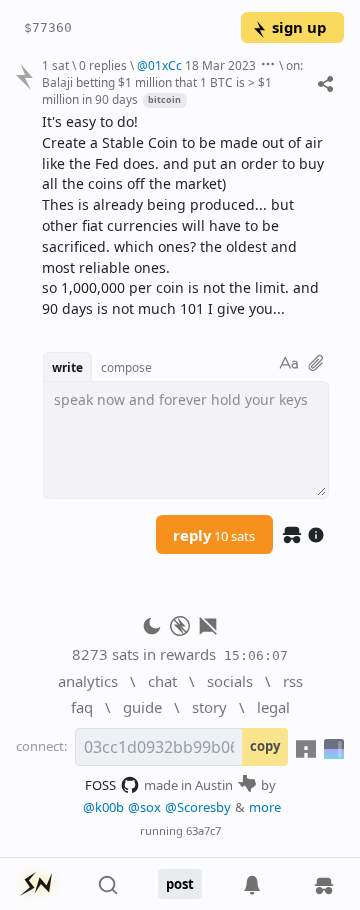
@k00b (103, 807)
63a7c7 (203, 830)
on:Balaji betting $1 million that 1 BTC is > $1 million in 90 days (172, 82)
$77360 (48, 27)
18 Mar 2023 (220, 65)
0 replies (103, 65)
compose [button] (126, 367)
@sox (144, 807)
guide (142, 707)
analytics (88, 681)
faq (82, 707)
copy (265, 746)
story (209, 707)
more (265, 807)
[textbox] (185, 216)
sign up (299, 27)
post (180, 884)
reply (214, 535)
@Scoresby (198, 807)
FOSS (100, 785)
